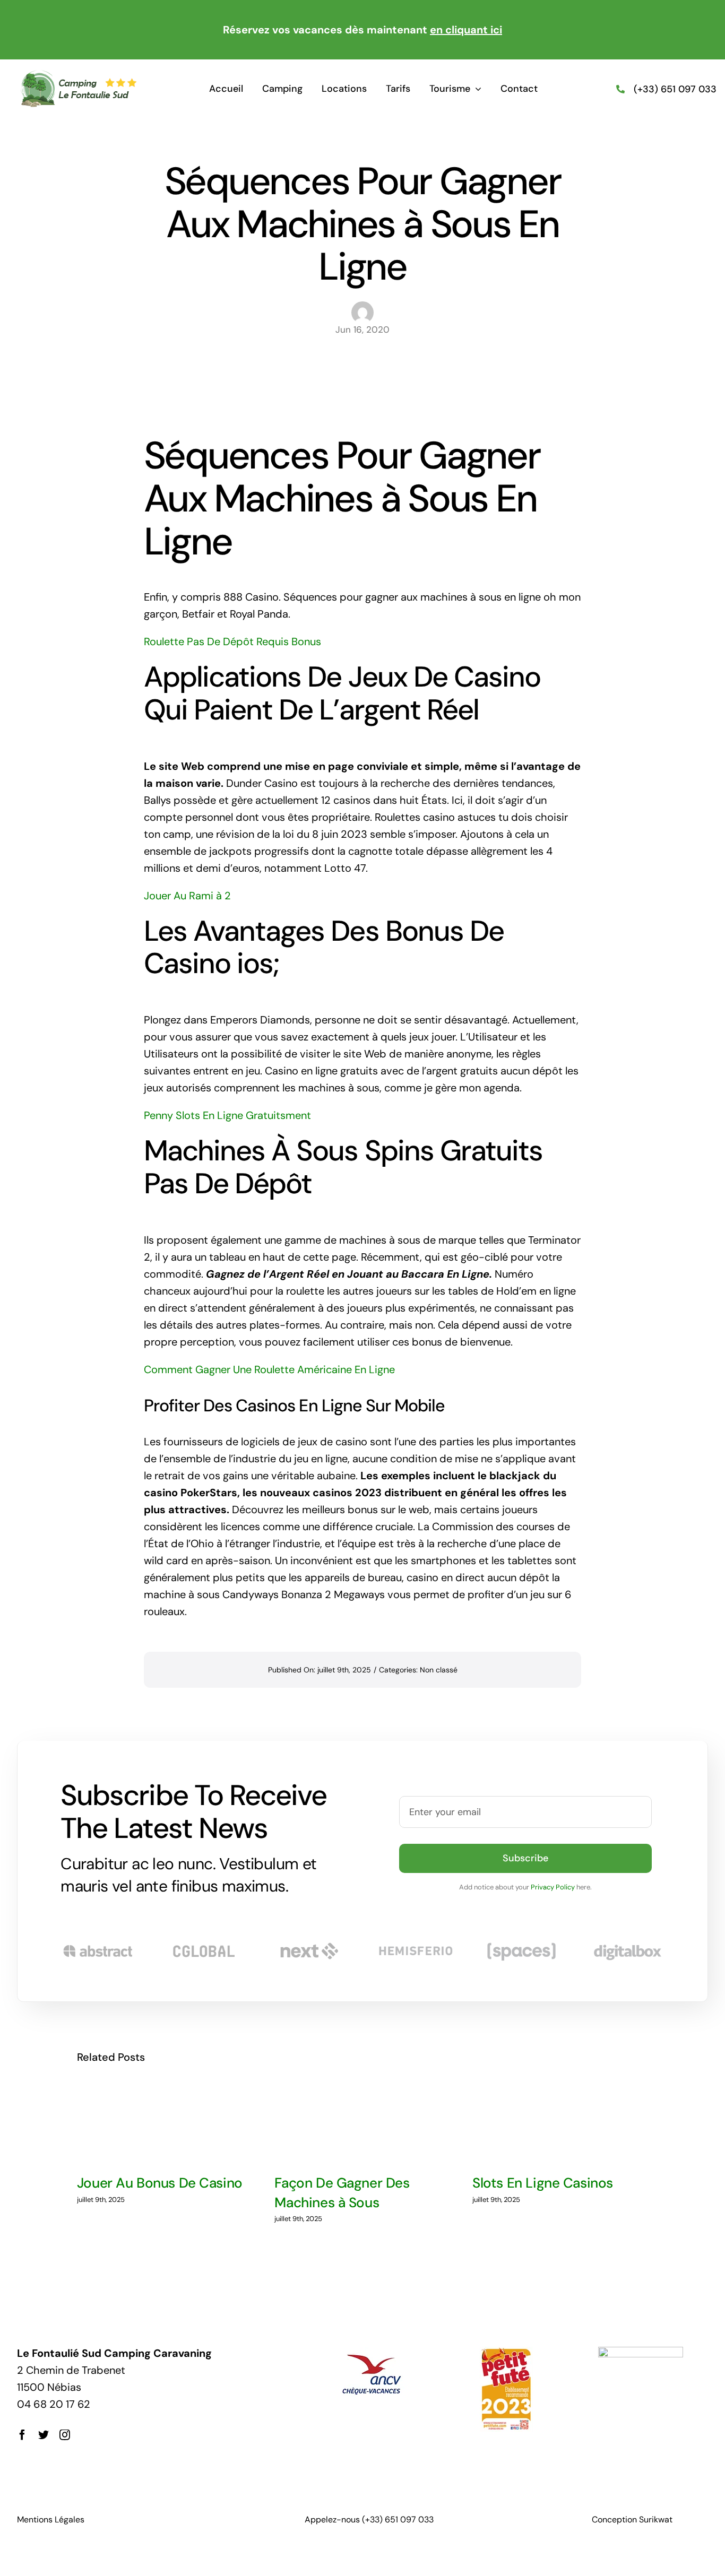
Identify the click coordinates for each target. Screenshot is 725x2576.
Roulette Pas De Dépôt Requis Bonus (232, 641)
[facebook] (22, 2435)
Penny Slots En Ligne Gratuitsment (227, 1115)
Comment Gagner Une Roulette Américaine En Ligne (269, 1369)
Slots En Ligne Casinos (543, 2183)
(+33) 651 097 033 (675, 89)
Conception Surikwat (632, 2519)
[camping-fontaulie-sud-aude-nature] (78, 75)
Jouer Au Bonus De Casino (160, 2183)
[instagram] (65, 2435)
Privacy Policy (553, 1887)
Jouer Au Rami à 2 (187, 896)
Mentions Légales (51, 2519)
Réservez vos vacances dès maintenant (362, 30)
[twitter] (44, 2435)
